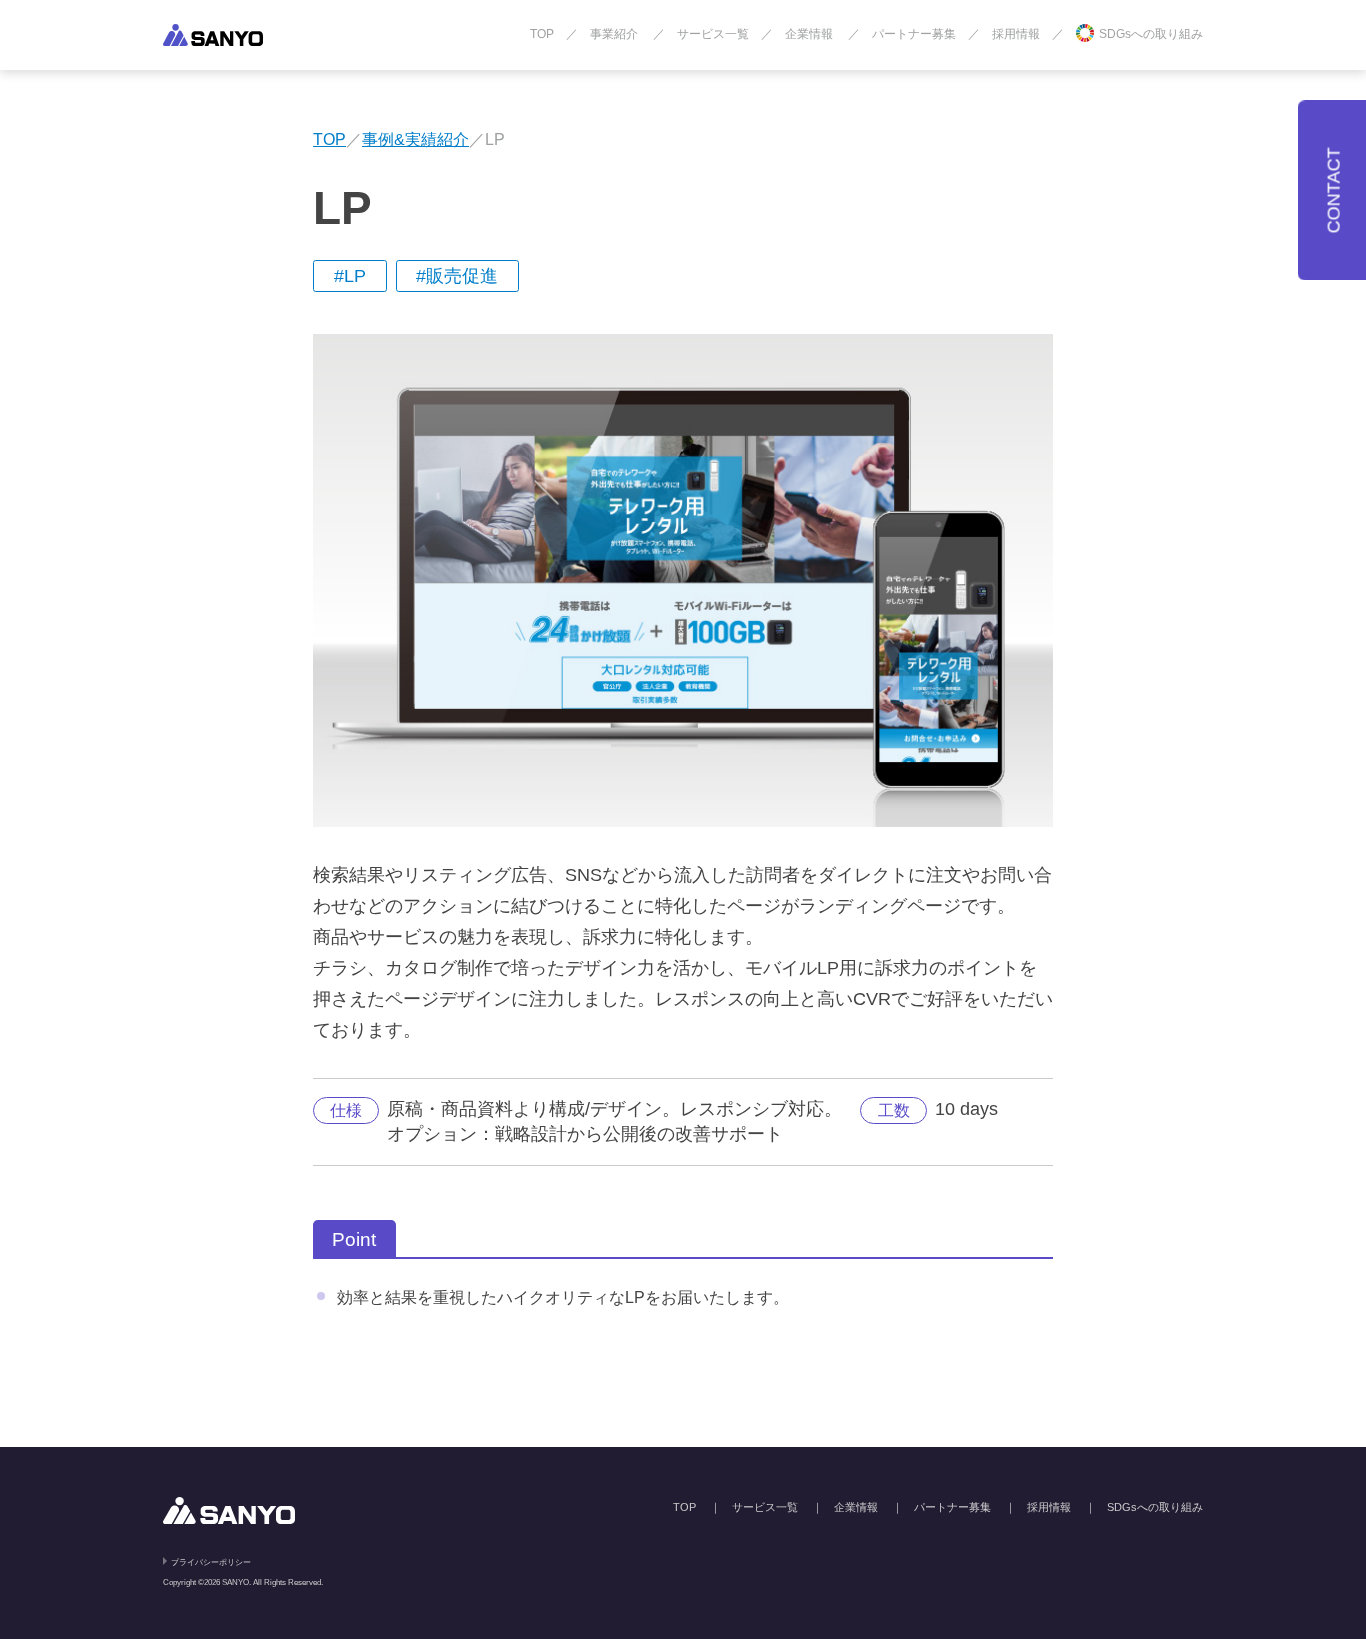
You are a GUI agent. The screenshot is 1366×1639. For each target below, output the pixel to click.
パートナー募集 (914, 34)
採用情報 (1016, 34)
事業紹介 (614, 34)
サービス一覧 (713, 34)
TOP (542, 34)
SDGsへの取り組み (1151, 34)
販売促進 (462, 276)
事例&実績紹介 (415, 139)
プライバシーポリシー (211, 1562)
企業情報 (809, 34)
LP (355, 276)
